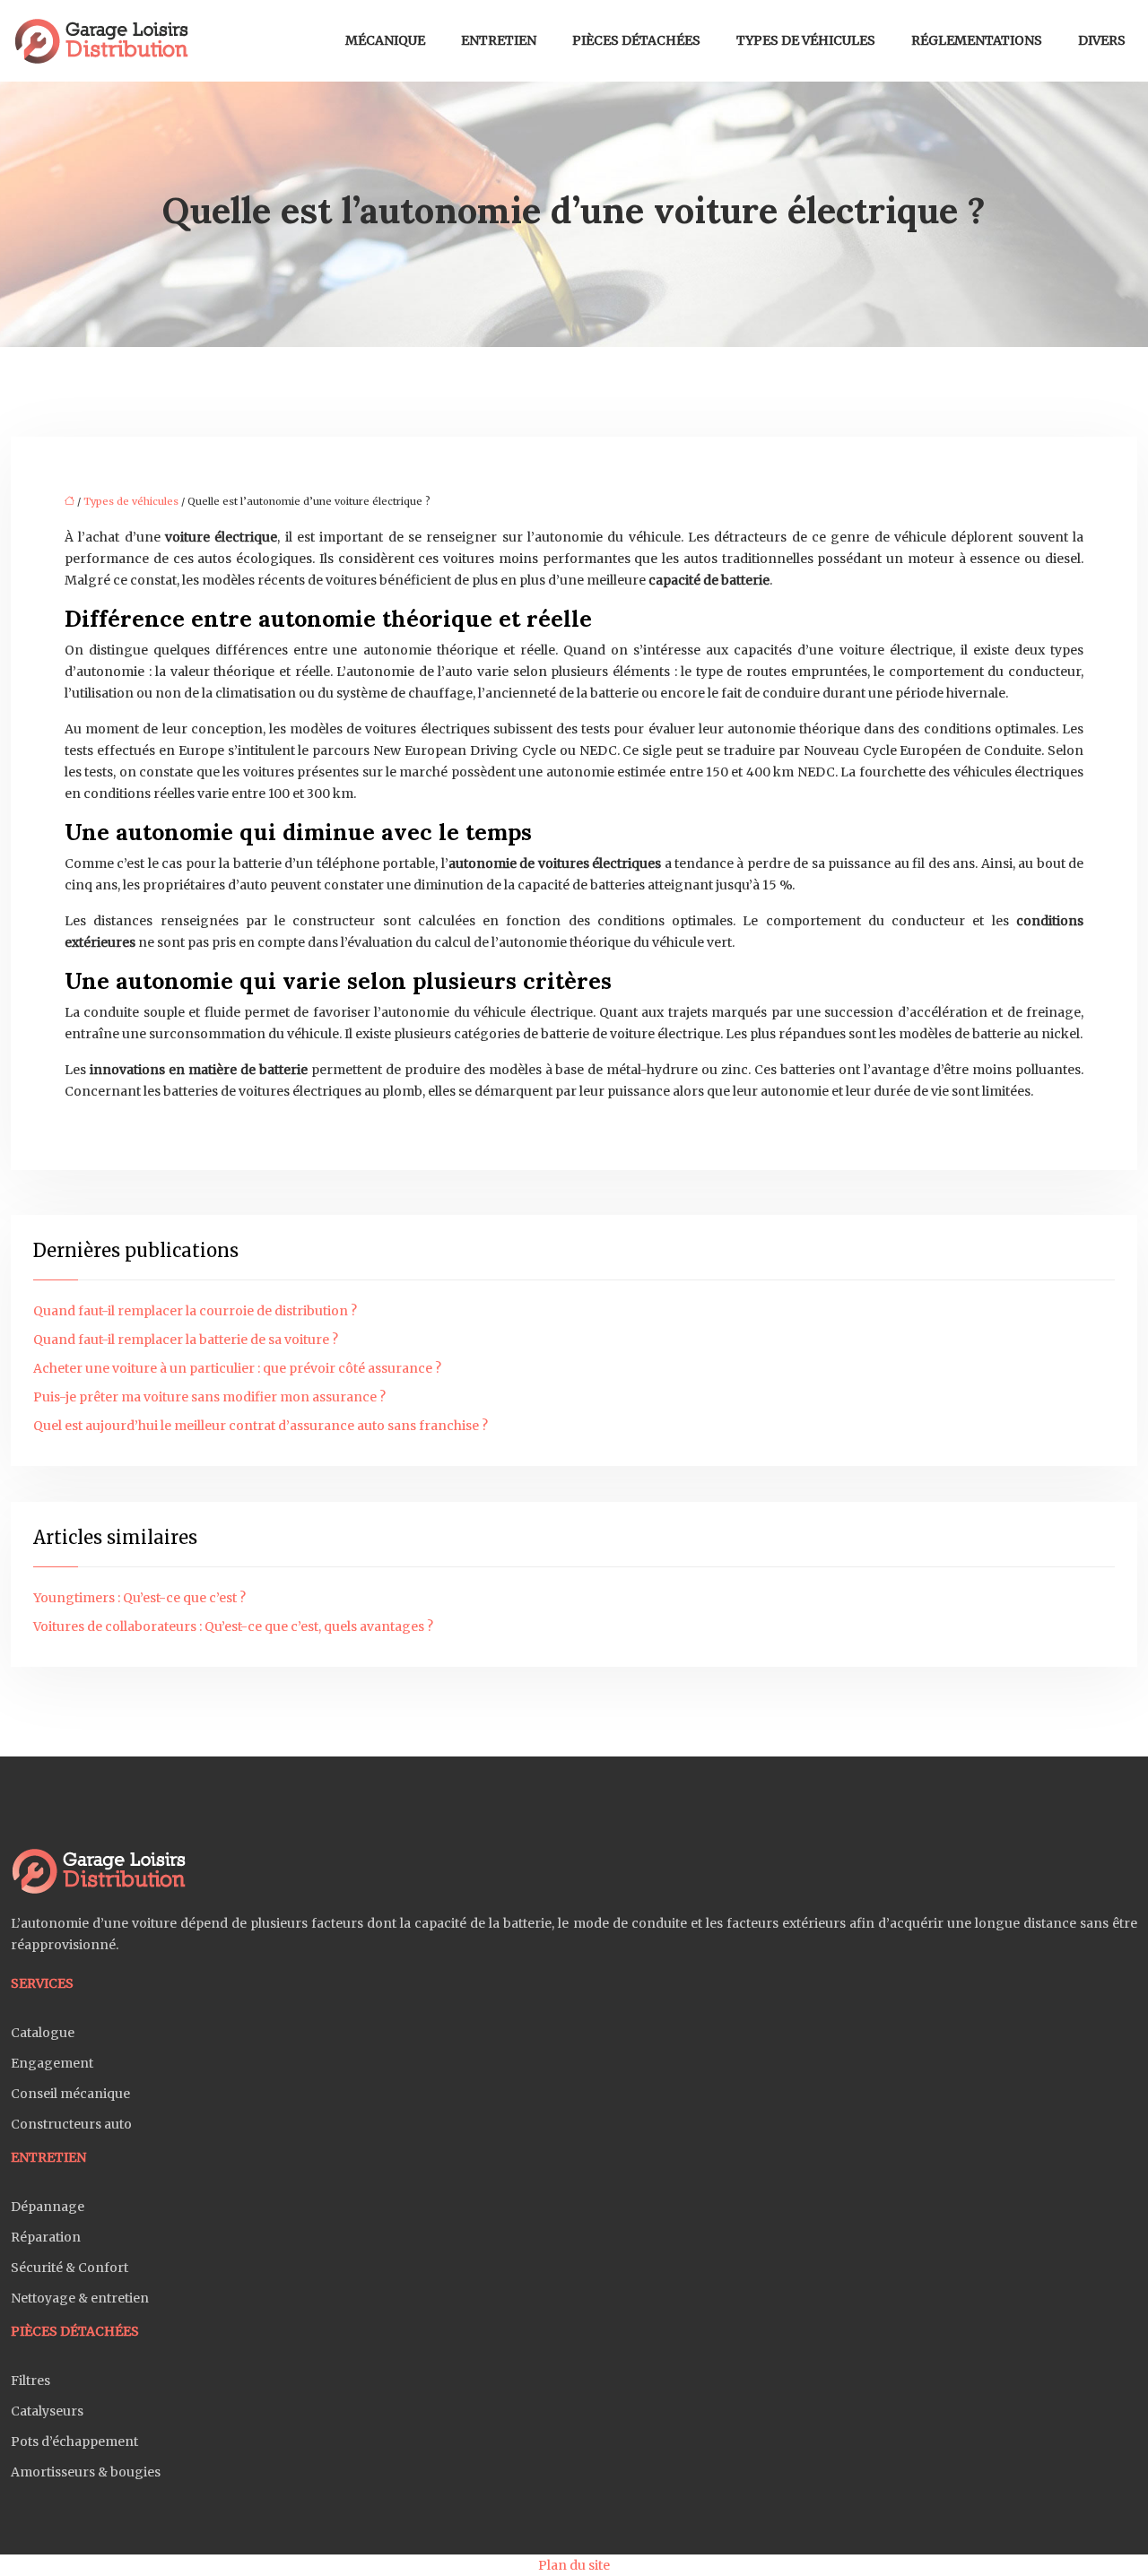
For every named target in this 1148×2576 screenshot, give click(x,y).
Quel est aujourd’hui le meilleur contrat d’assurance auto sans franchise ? (261, 1426)
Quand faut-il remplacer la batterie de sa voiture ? (186, 1340)
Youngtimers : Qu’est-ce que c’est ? (139, 1598)
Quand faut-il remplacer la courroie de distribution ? (195, 1311)
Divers (1102, 40)
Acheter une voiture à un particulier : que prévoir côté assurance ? (237, 1368)
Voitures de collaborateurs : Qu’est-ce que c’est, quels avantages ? (233, 1626)
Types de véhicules (806, 40)
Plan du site (574, 2565)
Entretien (499, 40)
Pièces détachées (636, 40)
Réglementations (977, 40)
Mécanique (385, 40)
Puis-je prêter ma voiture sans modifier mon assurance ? (209, 1397)
